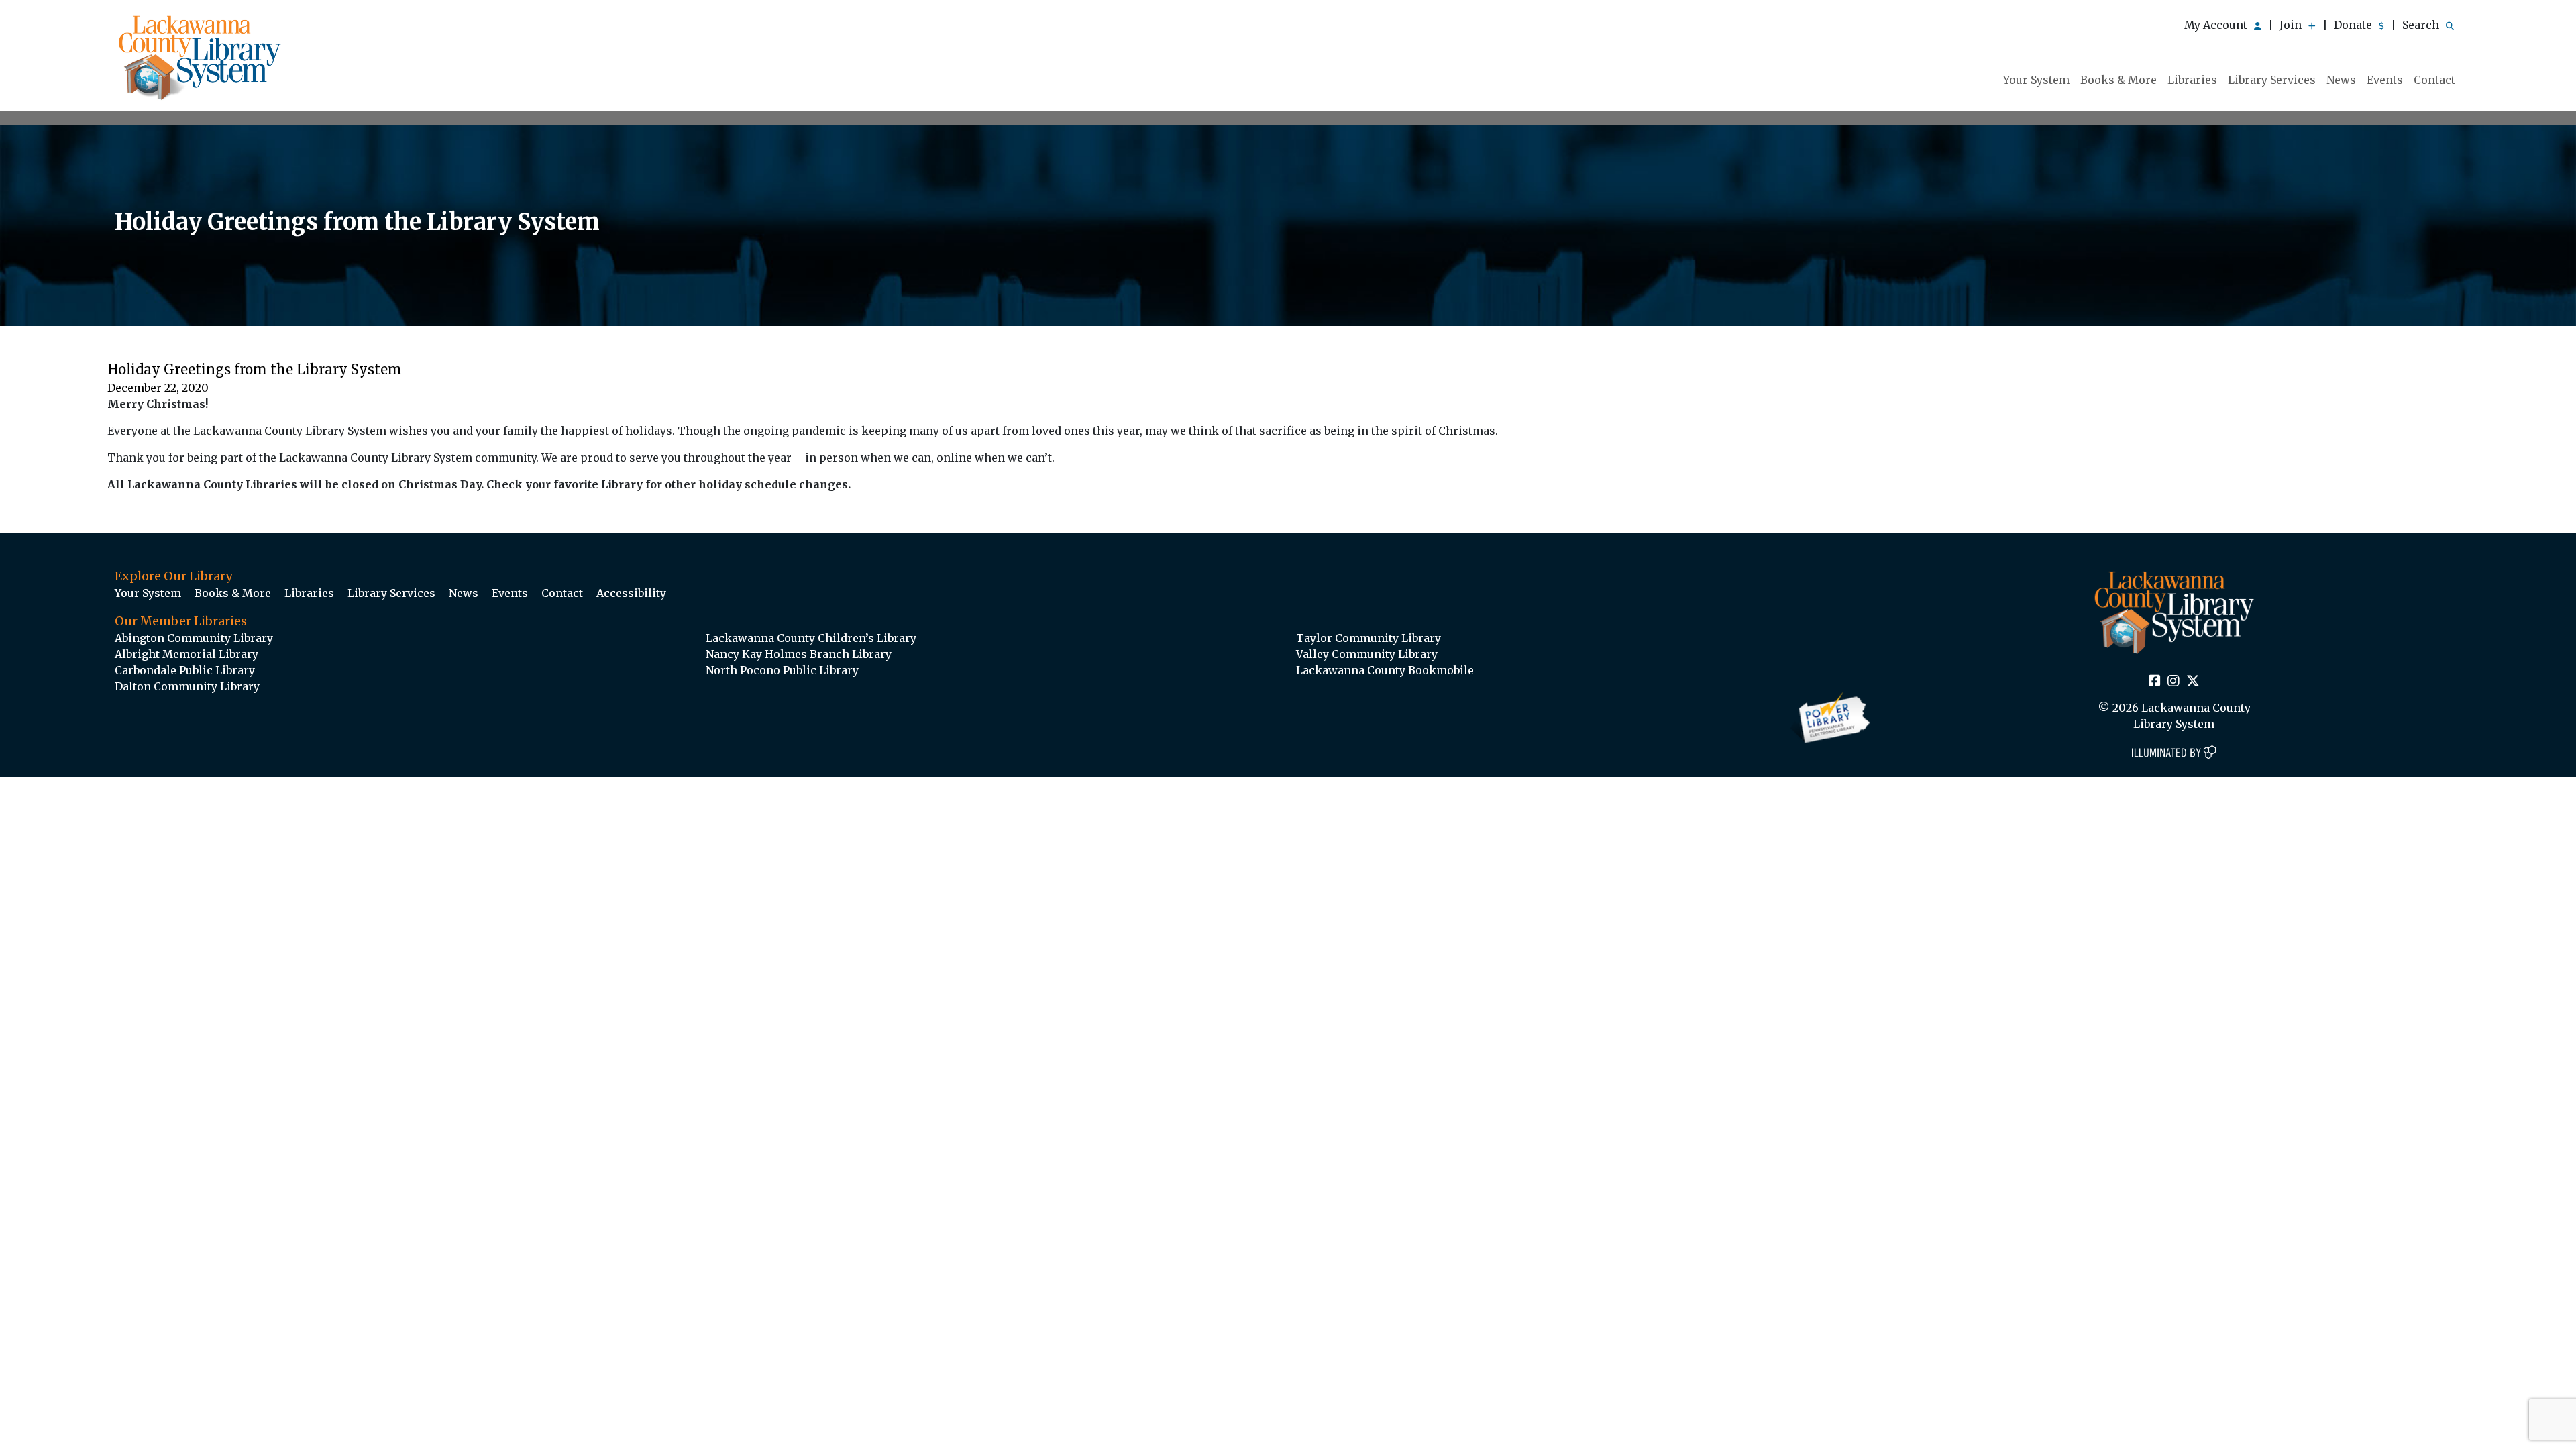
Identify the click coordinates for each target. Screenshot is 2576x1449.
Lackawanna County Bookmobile (1385, 670)
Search (2422, 25)
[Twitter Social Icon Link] (2193, 682)
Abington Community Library (194, 638)
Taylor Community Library (1368, 638)
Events (2385, 80)
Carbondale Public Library (185, 670)
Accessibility (631, 593)
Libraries (2192, 80)
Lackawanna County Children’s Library (811, 638)
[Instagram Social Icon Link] (2173, 682)
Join (2292, 25)
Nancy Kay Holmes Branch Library (799, 654)
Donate (2354, 25)
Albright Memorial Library (186, 654)
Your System (2036, 80)
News (2341, 80)
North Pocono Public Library (782, 670)
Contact (2434, 80)
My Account (2217, 25)
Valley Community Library (1367, 654)
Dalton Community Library (187, 686)
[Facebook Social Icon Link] (2155, 682)
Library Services (2272, 80)
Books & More (2118, 80)
